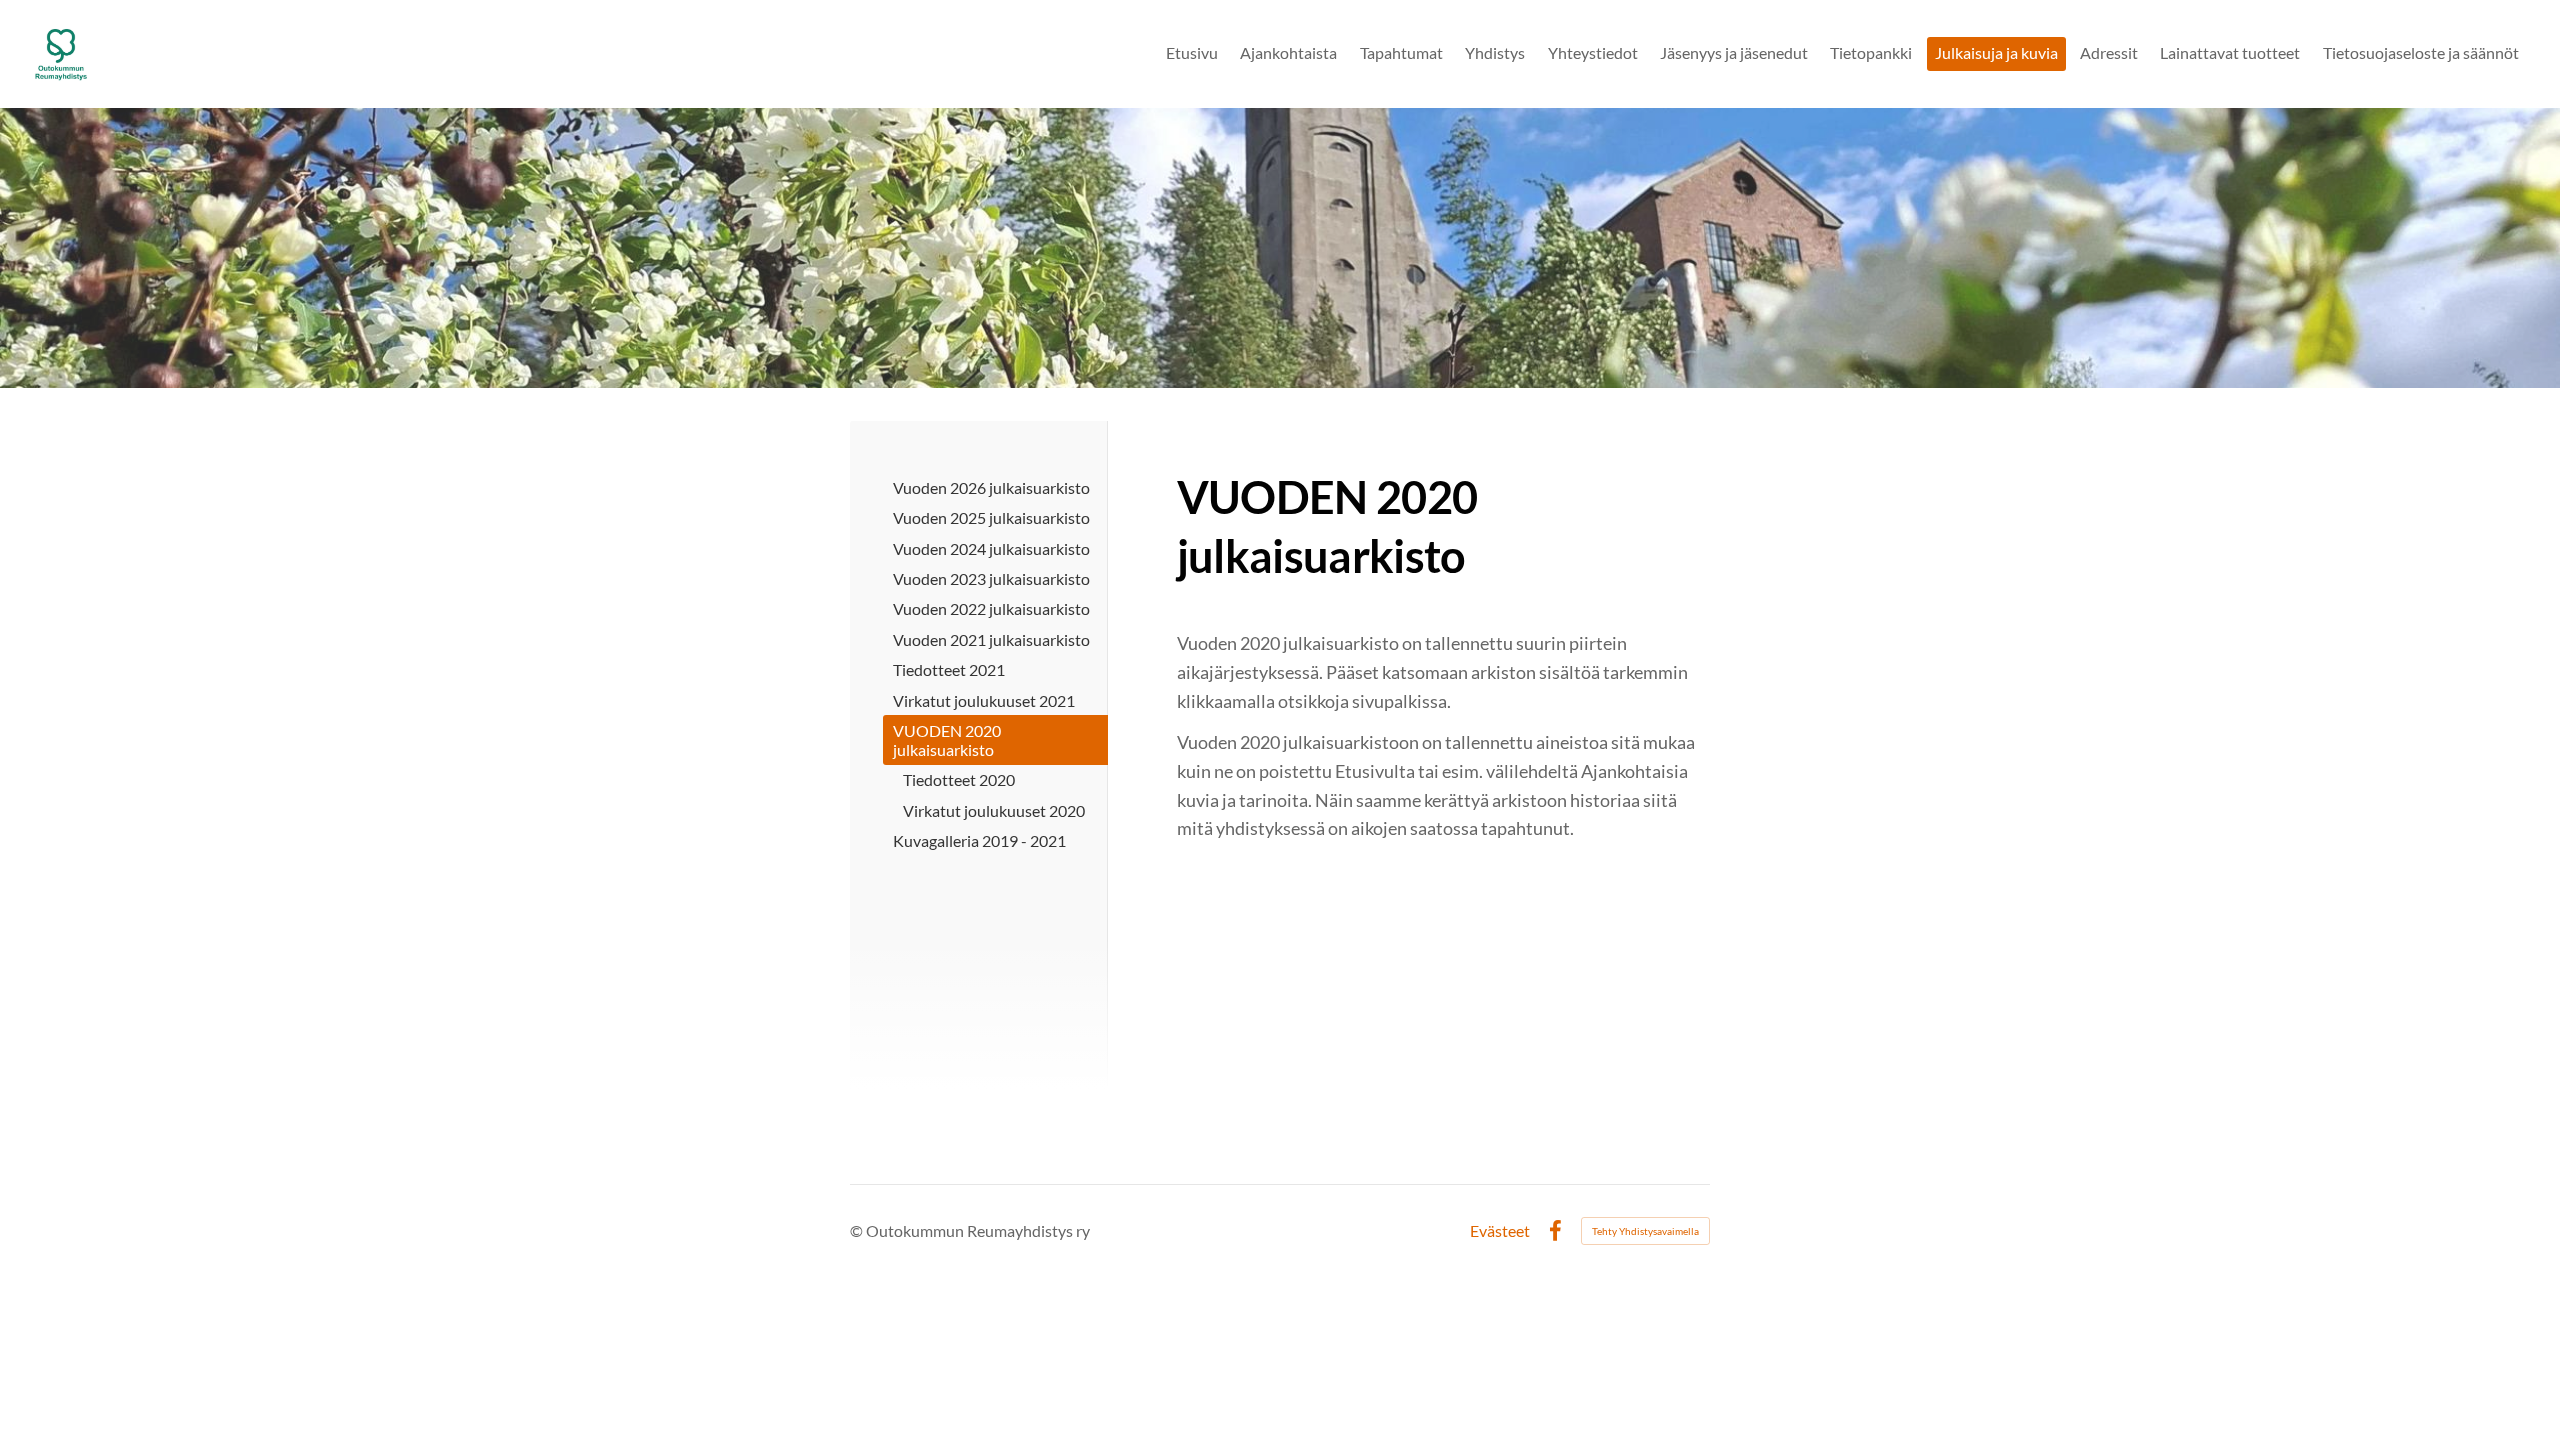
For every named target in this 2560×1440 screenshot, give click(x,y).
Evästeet (1500, 1231)
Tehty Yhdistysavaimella (1645, 1231)
